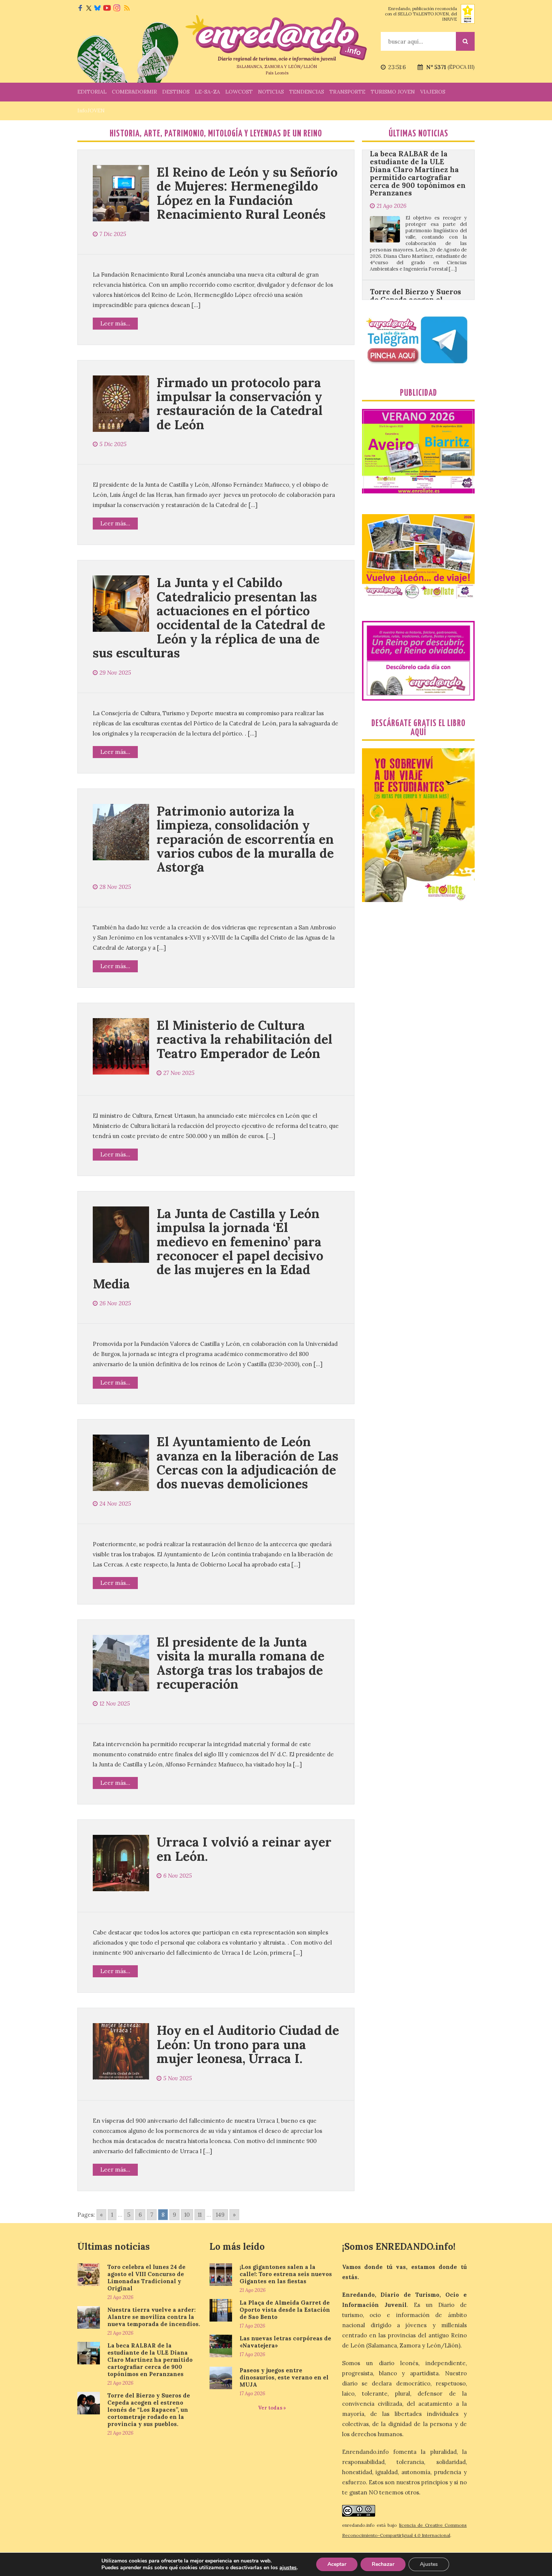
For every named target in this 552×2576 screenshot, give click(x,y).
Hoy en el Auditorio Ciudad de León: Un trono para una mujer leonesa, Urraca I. (248, 2044)
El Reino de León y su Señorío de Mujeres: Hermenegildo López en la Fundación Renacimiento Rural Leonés (247, 193)
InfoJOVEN (91, 110)
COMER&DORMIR (134, 92)
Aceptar (337, 2564)
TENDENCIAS (307, 92)
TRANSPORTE (347, 92)
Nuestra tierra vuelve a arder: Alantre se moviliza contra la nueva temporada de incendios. (154, 2317)
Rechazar (383, 2564)
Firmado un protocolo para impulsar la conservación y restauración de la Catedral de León (240, 403)
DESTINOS (176, 92)
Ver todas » (272, 2408)
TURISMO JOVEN (393, 92)
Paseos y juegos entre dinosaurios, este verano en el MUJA (284, 2377)
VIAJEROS (433, 92)
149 (220, 2215)
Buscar (465, 41)
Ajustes (429, 2564)
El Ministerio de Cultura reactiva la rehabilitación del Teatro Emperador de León (244, 1039)
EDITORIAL (92, 92)
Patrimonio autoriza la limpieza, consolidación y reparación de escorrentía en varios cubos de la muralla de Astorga (245, 839)
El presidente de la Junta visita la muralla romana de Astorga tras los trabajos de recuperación (241, 1663)
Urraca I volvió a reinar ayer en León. (244, 1849)
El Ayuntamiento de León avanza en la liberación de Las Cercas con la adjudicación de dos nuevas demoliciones (247, 1463)
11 (200, 2215)
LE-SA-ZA (207, 92)
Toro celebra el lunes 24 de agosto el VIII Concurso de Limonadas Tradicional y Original (146, 2278)
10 (187, 2215)
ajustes (288, 2568)
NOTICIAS (271, 92)
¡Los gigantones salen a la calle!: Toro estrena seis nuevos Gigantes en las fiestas (286, 2274)
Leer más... (115, 323)
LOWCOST (239, 92)
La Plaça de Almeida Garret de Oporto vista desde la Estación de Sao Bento (285, 2310)
